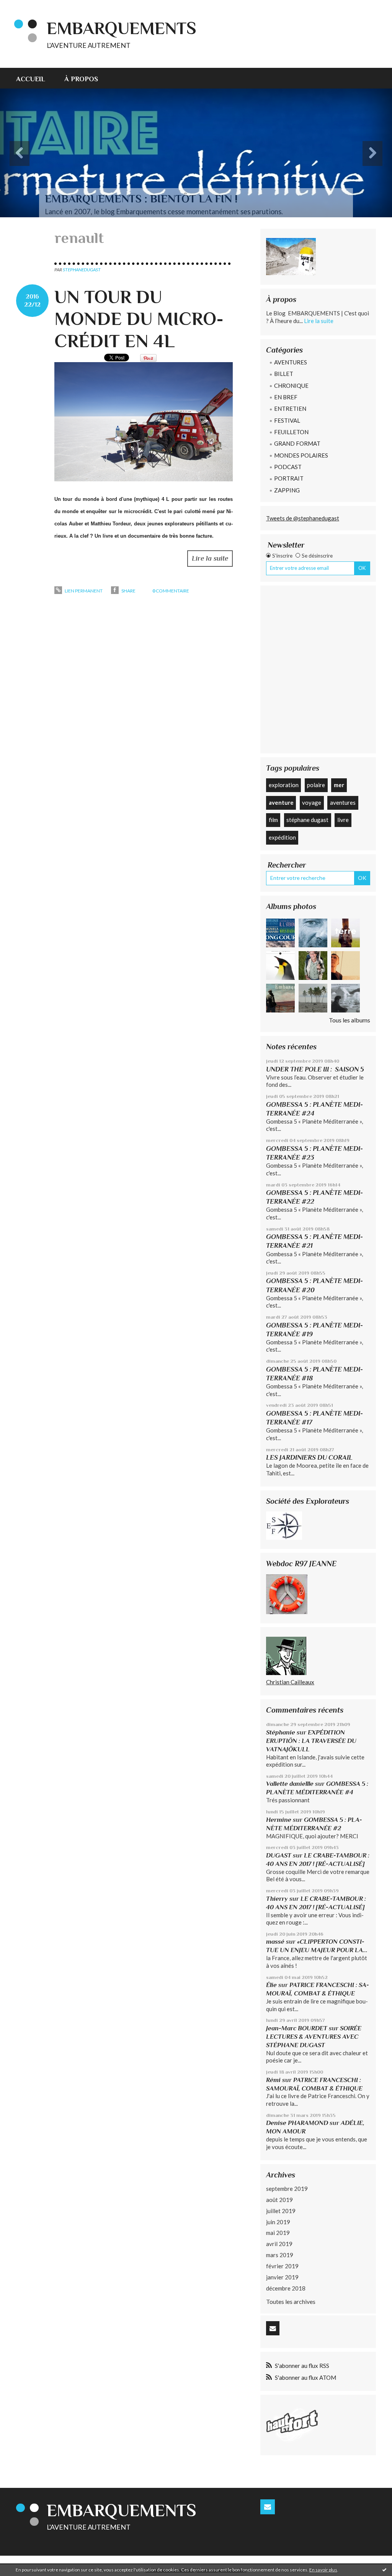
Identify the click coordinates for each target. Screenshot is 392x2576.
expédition (282, 837)
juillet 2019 (281, 2211)
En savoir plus (323, 2570)
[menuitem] (35, 78)
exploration (284, 785)
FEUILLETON (291, 432)
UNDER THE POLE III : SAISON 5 (315, 1069)
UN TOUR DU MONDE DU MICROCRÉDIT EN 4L (139, 319)
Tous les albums (350, 1020)
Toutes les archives (291, 2301)
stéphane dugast (307, 820)
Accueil (31, 79)
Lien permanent (83, 591)
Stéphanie (281, 1732)
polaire (316, 785)
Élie (271, 1985)
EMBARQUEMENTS (122, 28)
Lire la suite (210, 558)
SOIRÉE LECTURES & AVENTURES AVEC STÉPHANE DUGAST (314, 2037)
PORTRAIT (289, 478)
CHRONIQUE (291, 386)
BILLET (284, 374)
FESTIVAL (287, 420)
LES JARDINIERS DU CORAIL (309, 1457)
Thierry (277, 1899)
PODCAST (288, 467)
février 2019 (282, 2266)
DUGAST (279, 1855)
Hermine (279, 1820)
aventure (281, 802)
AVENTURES (291, 362)
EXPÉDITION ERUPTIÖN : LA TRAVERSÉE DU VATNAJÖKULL (311, 1741)
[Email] (273, 2328)
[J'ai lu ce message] (384, 2569)
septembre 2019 (287, 2189)
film (273, 820)
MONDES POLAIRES (301, 455)
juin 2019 (278, 2222)
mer (339, 785)
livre (343, 820)
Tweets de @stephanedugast (303, 518)
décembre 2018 (286, 2288)
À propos (81, 79)
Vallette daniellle (290, 1784)
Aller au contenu (25, 7)
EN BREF (286, 397)
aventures (343, 802)
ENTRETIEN (290, 409)
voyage (312, 802)
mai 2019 (278, 2233)
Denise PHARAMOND (297, 2123)
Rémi (273, 2080)
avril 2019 (279, 2244)
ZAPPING (287, 490)
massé (275, 1942)
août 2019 (279, 2200)
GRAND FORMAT (297, 443)
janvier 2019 (282, 2277)
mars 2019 (280, 2255)
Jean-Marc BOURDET (297, 2028)
